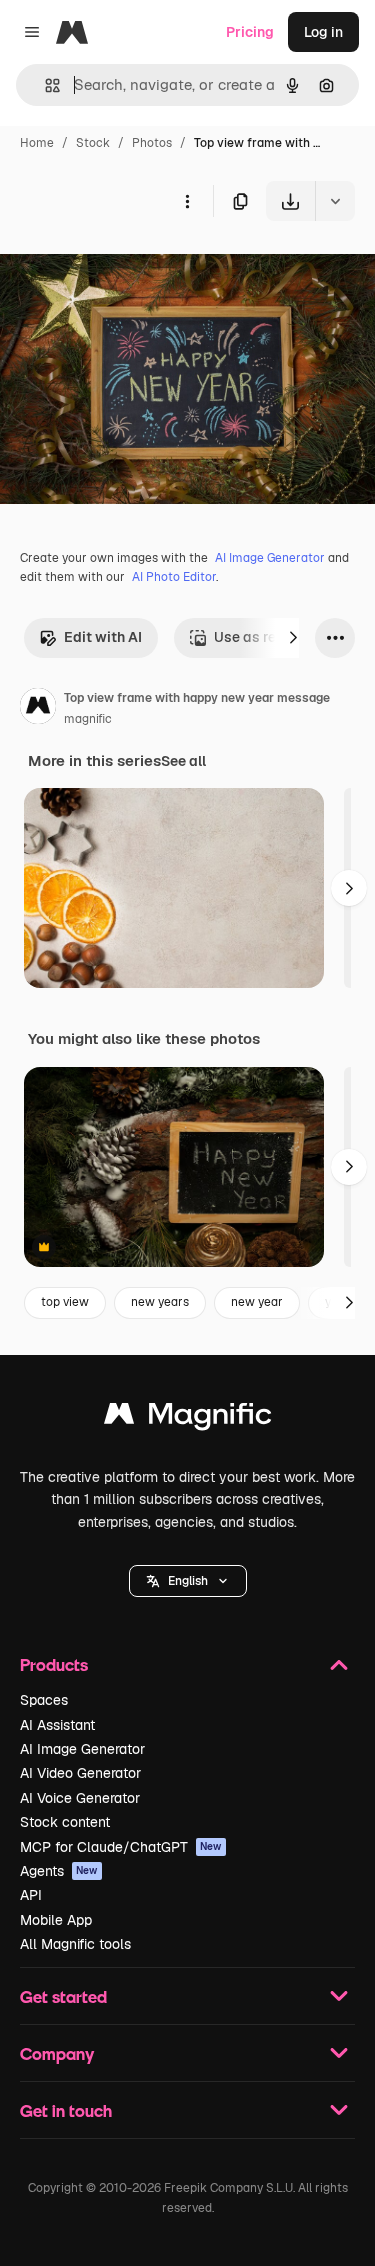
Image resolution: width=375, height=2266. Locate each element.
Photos (152, 143)
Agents (59, 1871)
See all (183, 761)
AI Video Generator (80, 1773)
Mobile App (56, 1920)
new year (257, 1302)
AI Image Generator (270, 558)
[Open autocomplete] (44, 85)
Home (37, 143)
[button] (188, 1581)
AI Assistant (57, 1725)
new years (160, 1302)
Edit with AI (103, 637)
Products (54, 1664)
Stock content (65, 1822)
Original (128, 267)
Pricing (250, 32)
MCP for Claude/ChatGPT (121, 1847)
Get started (63, 1996)
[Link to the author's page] (38, 709)
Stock (93, 143)
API (31, 1895)
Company (57, 2053)
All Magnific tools (75, 1944)
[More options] (187, 201)
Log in (323, 32)
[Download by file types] (335, 201)
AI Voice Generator (80, 1798)
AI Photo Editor (174, 577)
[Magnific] (188, 1418)
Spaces (44, 1700)
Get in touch (66, 2110)
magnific (88, 719)
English (188, 1581)
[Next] (293, 638)
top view (65, 1302)
